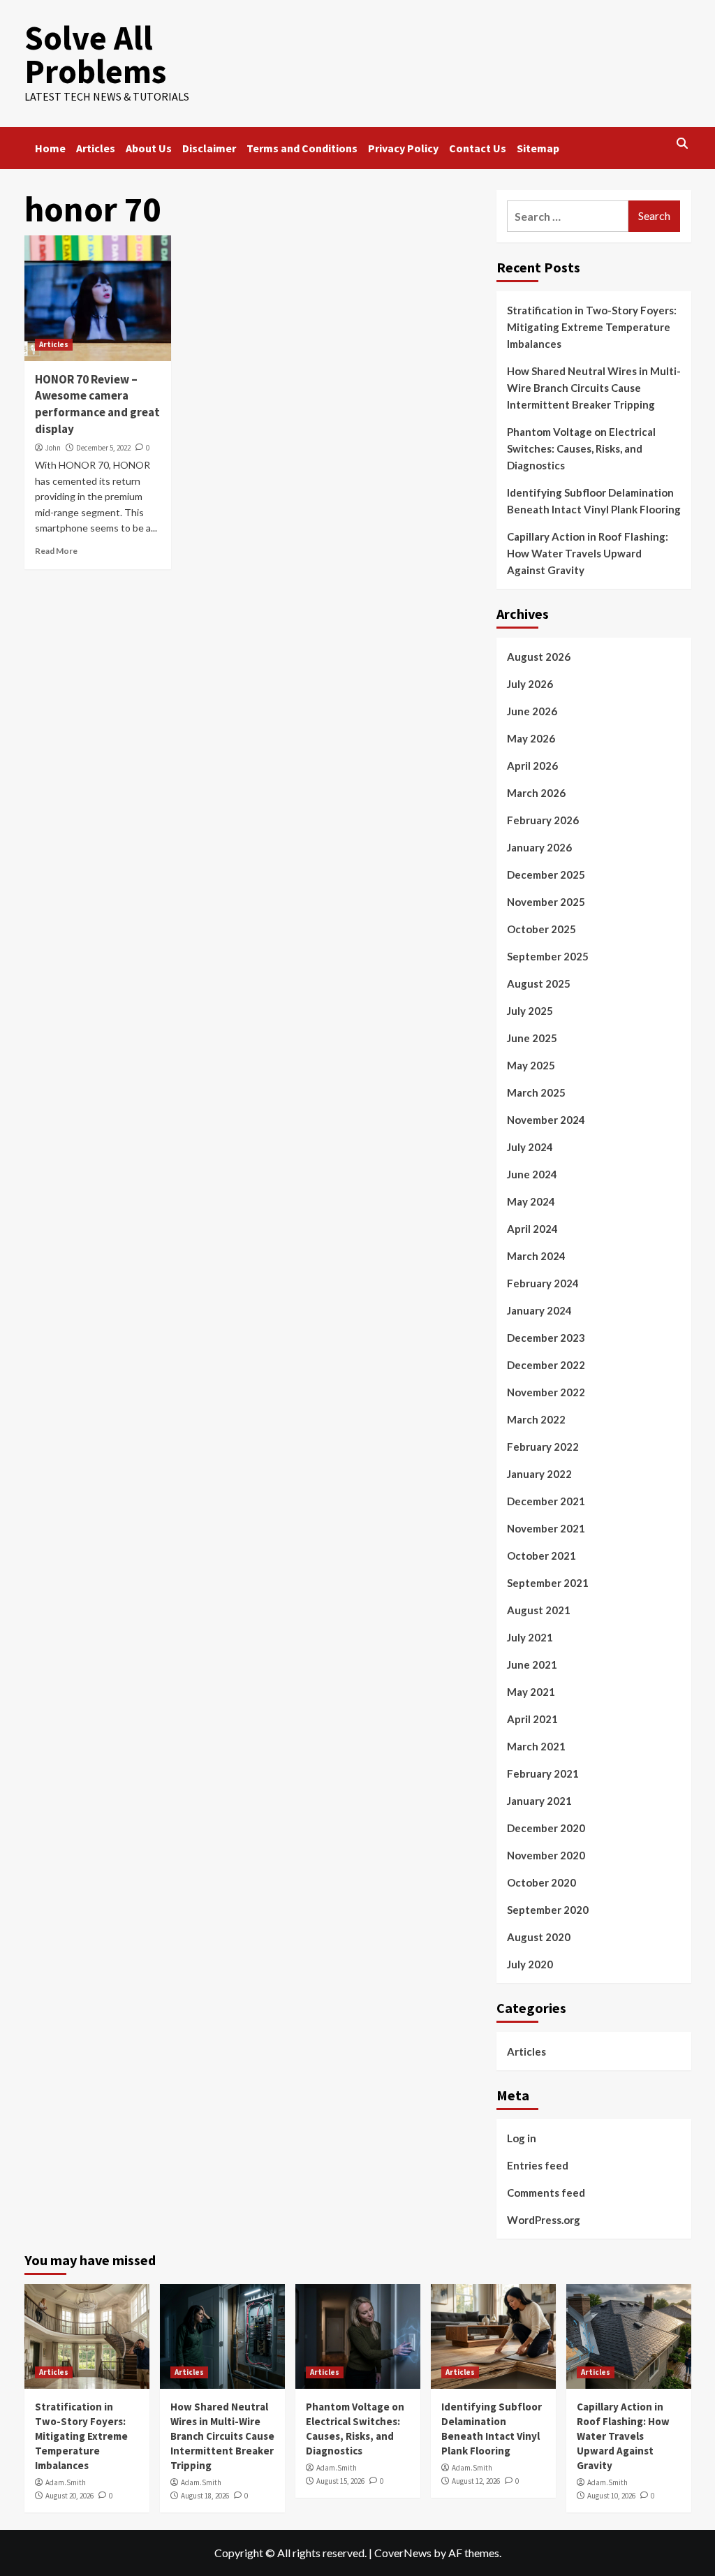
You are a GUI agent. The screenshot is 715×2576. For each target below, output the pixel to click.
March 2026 (536, 793)
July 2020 (530, 1964)
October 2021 (541, 1556)
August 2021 (539, 1610)
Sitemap (538, 148)
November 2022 (546, 1392)
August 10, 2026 (611, 2496)
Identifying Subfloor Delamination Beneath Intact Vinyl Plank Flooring (594, 501)
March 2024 (536, 1256)
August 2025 (539, 983)
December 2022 (546, 1365)
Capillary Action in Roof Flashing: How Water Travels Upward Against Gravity (588, 553)
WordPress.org (544, 2220)
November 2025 (546, 902)
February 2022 (543, 1447)
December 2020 (546, 1828)
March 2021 (536, 1746)
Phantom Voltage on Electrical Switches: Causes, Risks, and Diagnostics (581, 448)
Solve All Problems (95, 54)
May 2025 (531, 1065)
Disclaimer (209, 148)
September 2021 (548, 1583)
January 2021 (539, 1801)
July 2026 (530, 684)
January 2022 (539, 1474)
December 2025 (546, 874)
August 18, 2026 (205, 2496)
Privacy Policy (403, 148)
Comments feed (546, 2193)
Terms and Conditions (302, 148)
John (53, 448)
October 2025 (541, 929)
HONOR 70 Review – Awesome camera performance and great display (97, 404)
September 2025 (548, 956)
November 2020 (546, 1855)
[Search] (683, 144)
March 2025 (536, 1092)
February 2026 (543, 820)
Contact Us (478, 148)
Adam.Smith (66, 2482)
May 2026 (531, 738)
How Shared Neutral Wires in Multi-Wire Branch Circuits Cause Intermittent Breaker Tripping (594, 388)
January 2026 (539, 847)
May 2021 (531, 1692)
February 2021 (543, 1773)
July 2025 (530, 1011)
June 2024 (532, 1174)
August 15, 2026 (340, 2481)
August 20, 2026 (69, 2496)
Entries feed (538, 2165)
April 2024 (532, 1229)
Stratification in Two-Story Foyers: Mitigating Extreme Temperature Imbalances (592, 327)
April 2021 (532, 1719)
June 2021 (532, 1664)
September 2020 (548, 1910)
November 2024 (546, 1120)
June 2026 (532, 711)
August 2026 (539, 657)
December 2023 (546, 1338)
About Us (149, 148)
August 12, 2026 (476, 2481)
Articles (96, 148)
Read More (56, 551)
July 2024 (530, 1147)
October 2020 (541, 1882)
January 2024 (539, 1310)
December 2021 (546, 1501)
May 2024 (531, 1201)
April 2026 (532, 766)
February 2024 (543, 1283)
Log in (522, 2138)
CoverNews (403, 2553)
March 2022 (536, 1419)
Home (50, 148)
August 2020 (539, 1937)
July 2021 (530, 1637)
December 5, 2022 (103, 448)
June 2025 (532, 1038)
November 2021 (546, 1528)
